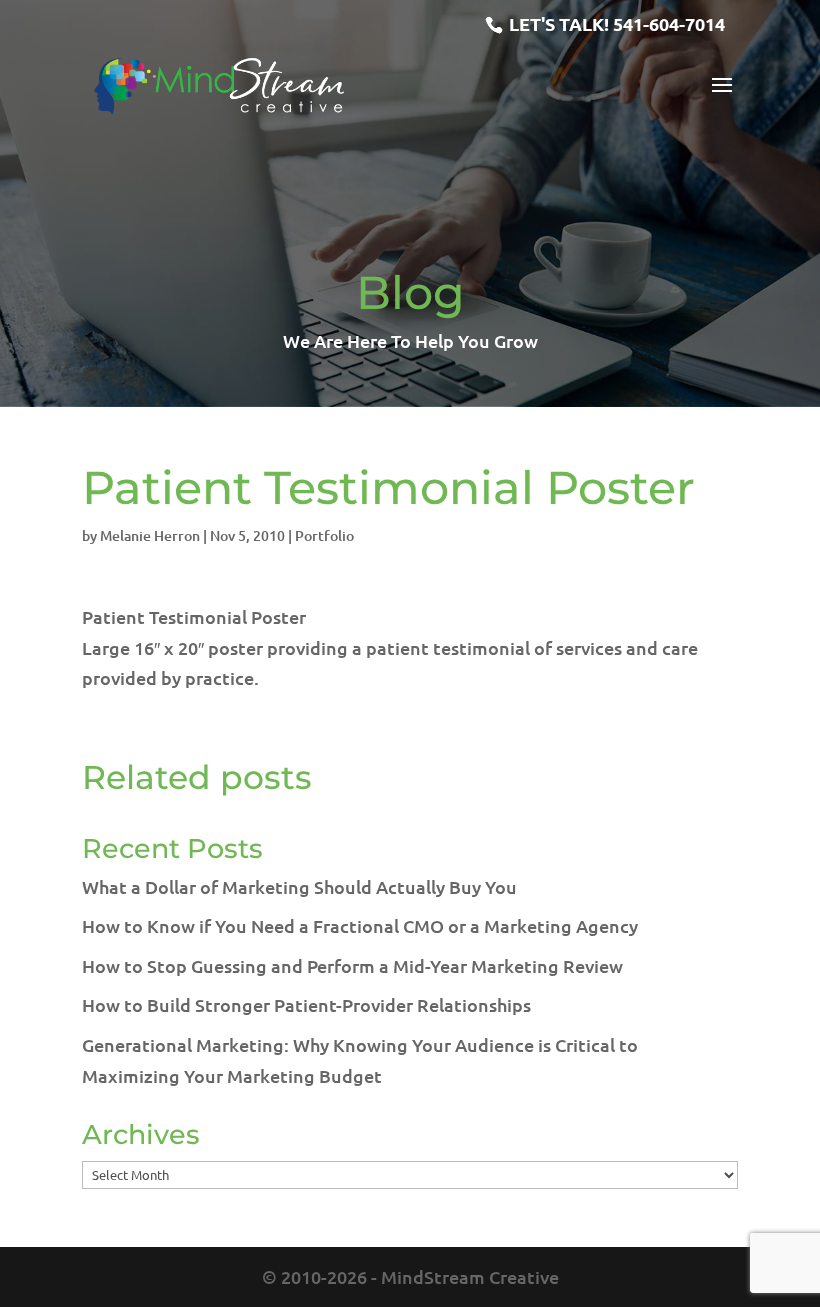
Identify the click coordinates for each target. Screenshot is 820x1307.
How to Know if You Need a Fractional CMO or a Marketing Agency (360, 925)
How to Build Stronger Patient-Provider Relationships (306, 1004)
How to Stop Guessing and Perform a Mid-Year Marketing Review (352, 965)
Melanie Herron (150, 535)
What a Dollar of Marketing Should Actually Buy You (299, 886)
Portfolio (324, 535)
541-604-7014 (669, 23)
